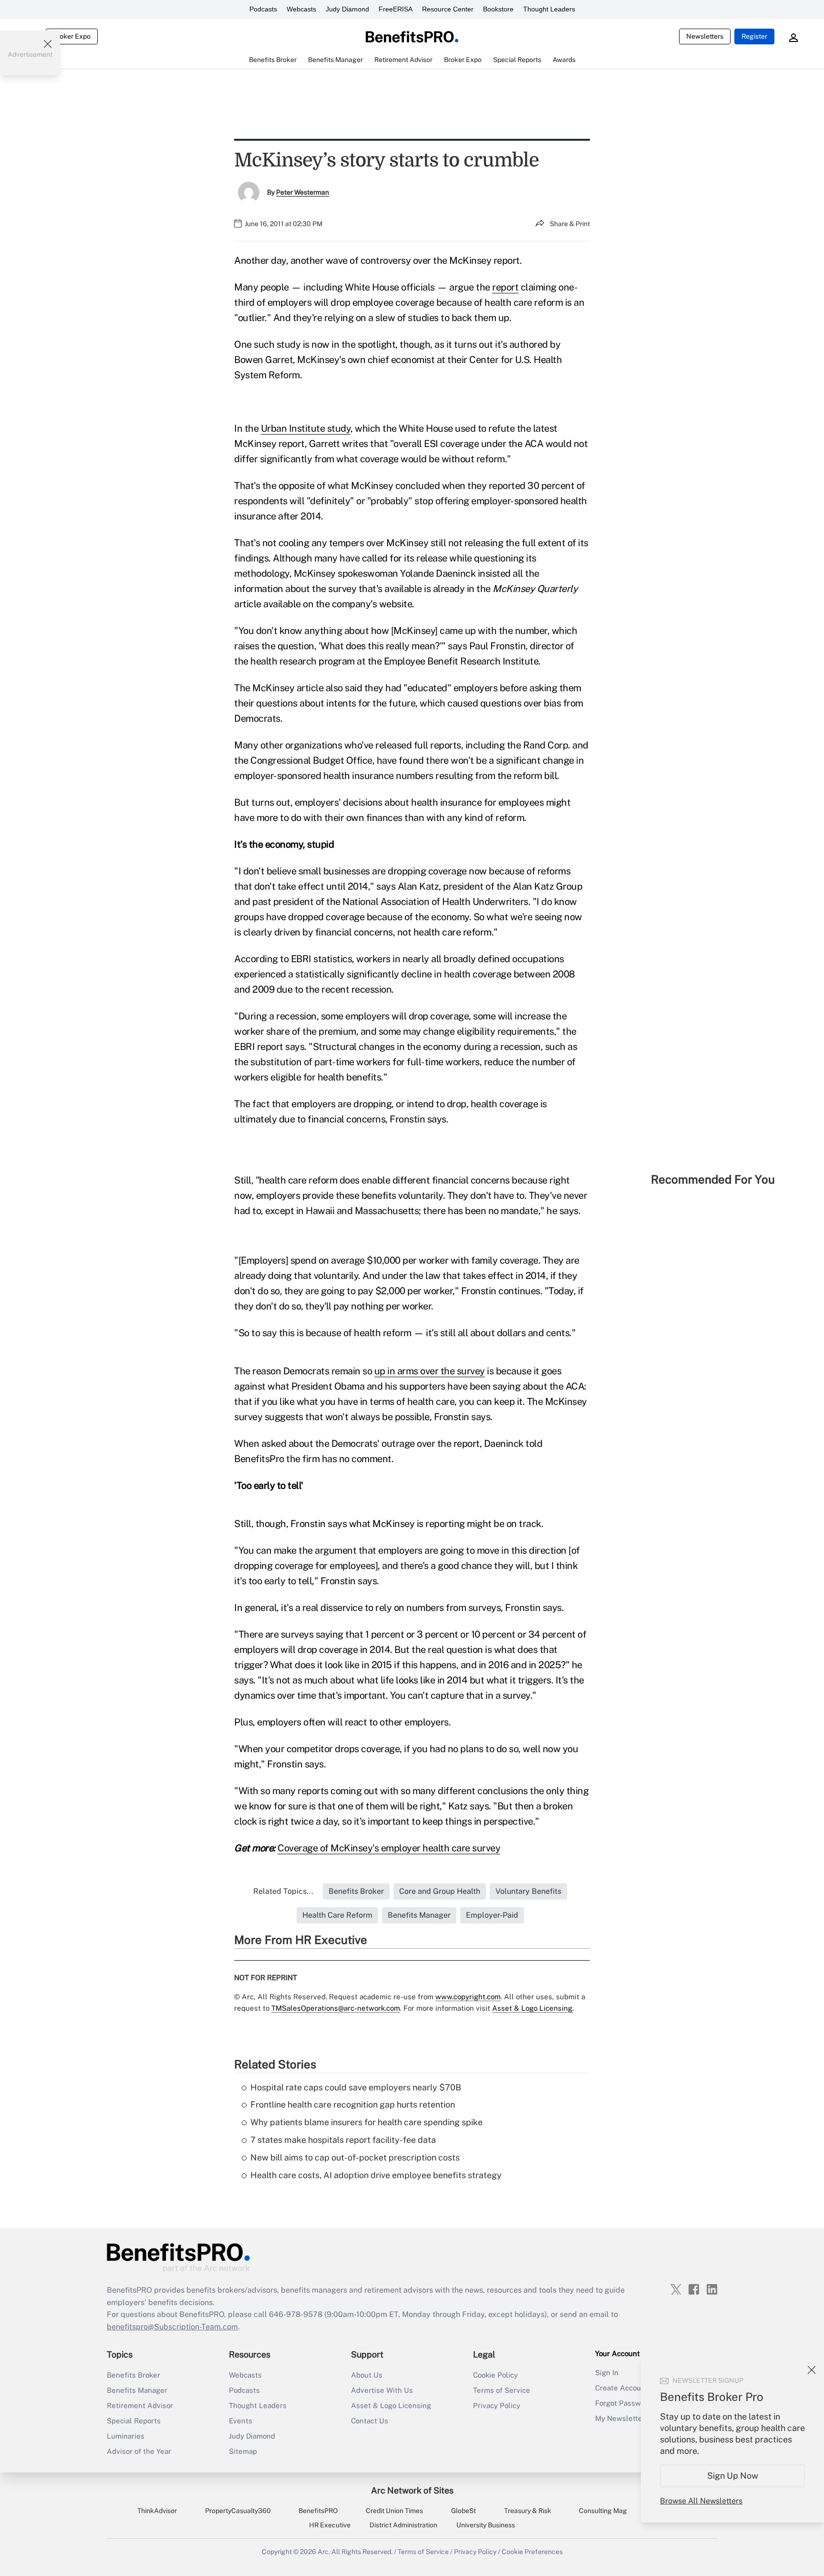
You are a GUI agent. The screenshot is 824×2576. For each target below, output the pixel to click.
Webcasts (301, 9)
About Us (367, 2375)
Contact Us (370, 2421)
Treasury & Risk (528, 2511)
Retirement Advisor (140, 2405)
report (505, 287)
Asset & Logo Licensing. (533, 2008)
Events (241, 2421)
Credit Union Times (394, 2511)
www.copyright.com (468, 1997)
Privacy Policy (497, 2405)
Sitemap (243, 2451)
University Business (486, 2525)
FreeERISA (396, 9)
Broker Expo (72, 36)
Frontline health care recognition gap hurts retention (353, 2104)
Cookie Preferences (532, 2552)
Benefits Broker (134, 2375)
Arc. (324, 2552)
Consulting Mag (603, 2511)
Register (754, 36)
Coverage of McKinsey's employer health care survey (389, 1848)
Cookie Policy (495, 2375)
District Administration (403, 2525)
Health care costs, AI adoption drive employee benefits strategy (376, 2175)
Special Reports (134, 2421)
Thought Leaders (549, 9)
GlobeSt (463, 2511)
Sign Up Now (733, 2476)
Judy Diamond (347, 9)
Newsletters (705, 36)
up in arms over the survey (430, 1371)
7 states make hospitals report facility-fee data (343, 2140)
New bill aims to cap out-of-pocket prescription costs (355, 2157)
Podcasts (263, 9)
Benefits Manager (137, 2390)
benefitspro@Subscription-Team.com (172, 2327)
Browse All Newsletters (701, 2501)
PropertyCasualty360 (238, 2511)
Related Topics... (283, 1891)
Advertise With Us (382, 2390)
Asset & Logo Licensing (391, 2405)
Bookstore (498, 9)
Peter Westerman (303, 192)
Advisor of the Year (139, 2451)
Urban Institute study (306, 428)
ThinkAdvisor (157, 2511)
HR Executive (330, 2525)
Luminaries (126, 2436)
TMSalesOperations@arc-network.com (336, 2008)
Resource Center (448, 9)
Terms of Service (502, 2390)
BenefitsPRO (318, 2511)
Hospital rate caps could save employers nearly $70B (356, 2087)
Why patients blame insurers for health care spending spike (366, 2122)
